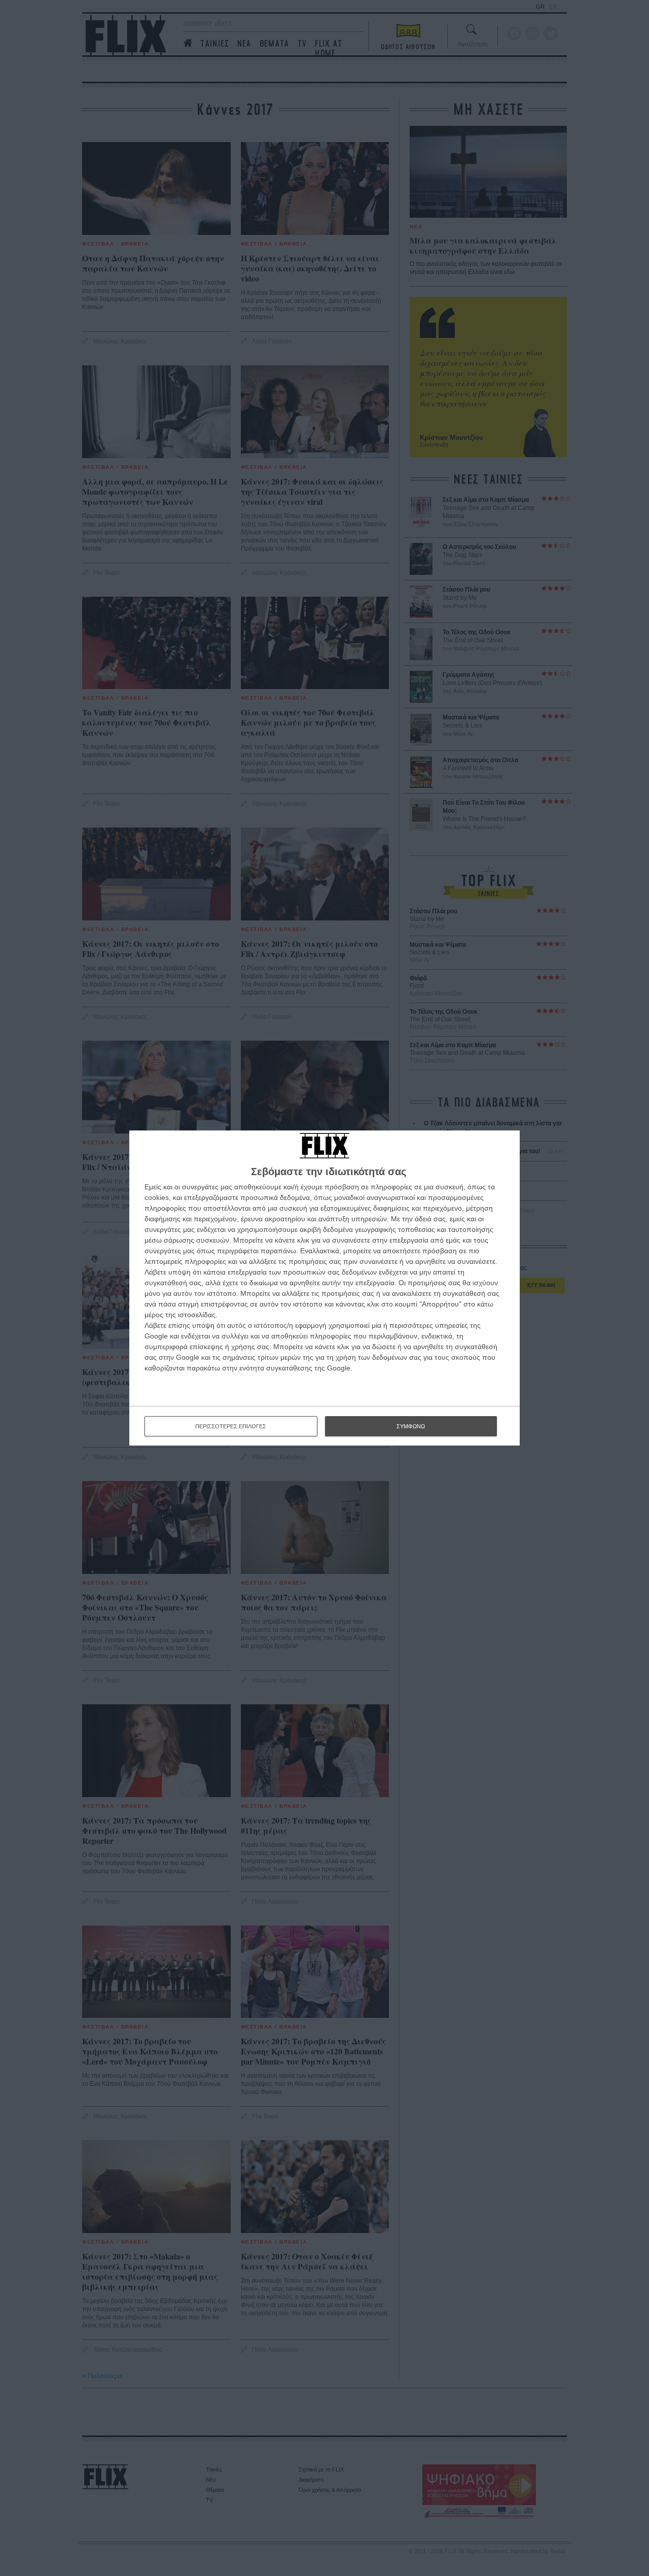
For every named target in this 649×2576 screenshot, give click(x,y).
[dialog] (324, 1288)
